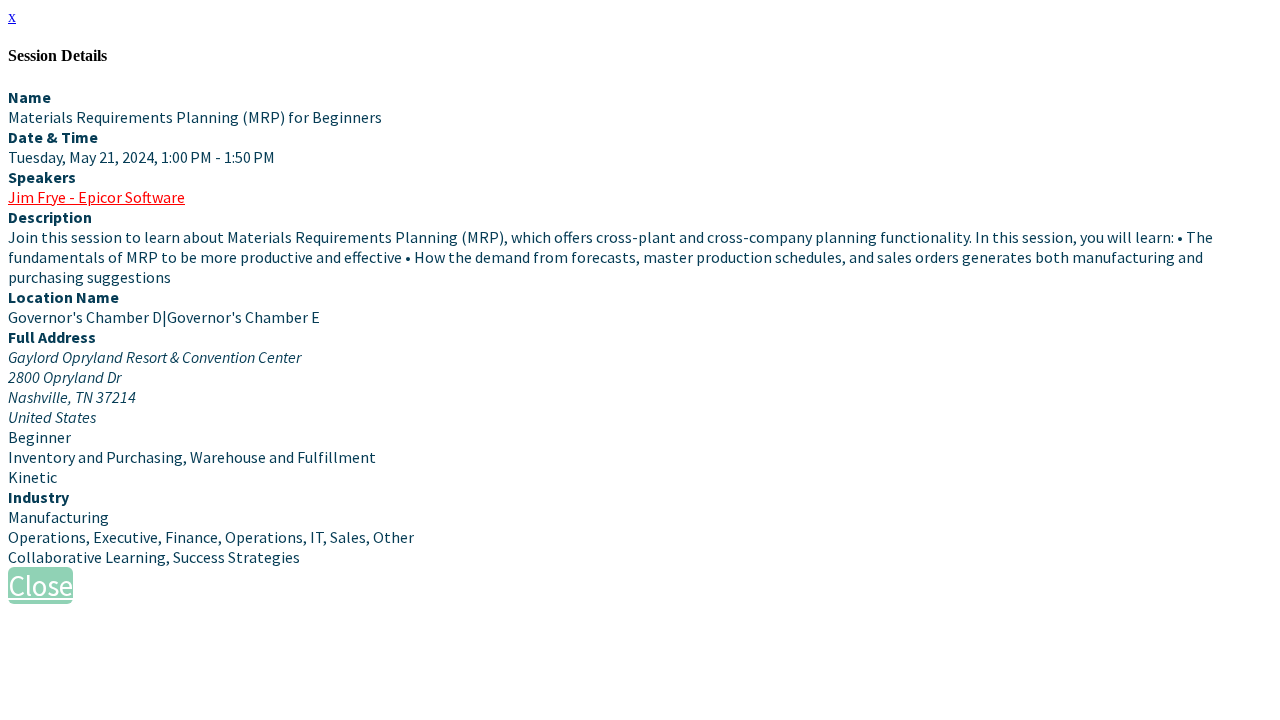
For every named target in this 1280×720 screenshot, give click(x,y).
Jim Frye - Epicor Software (96, 197)
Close (40, 585)
